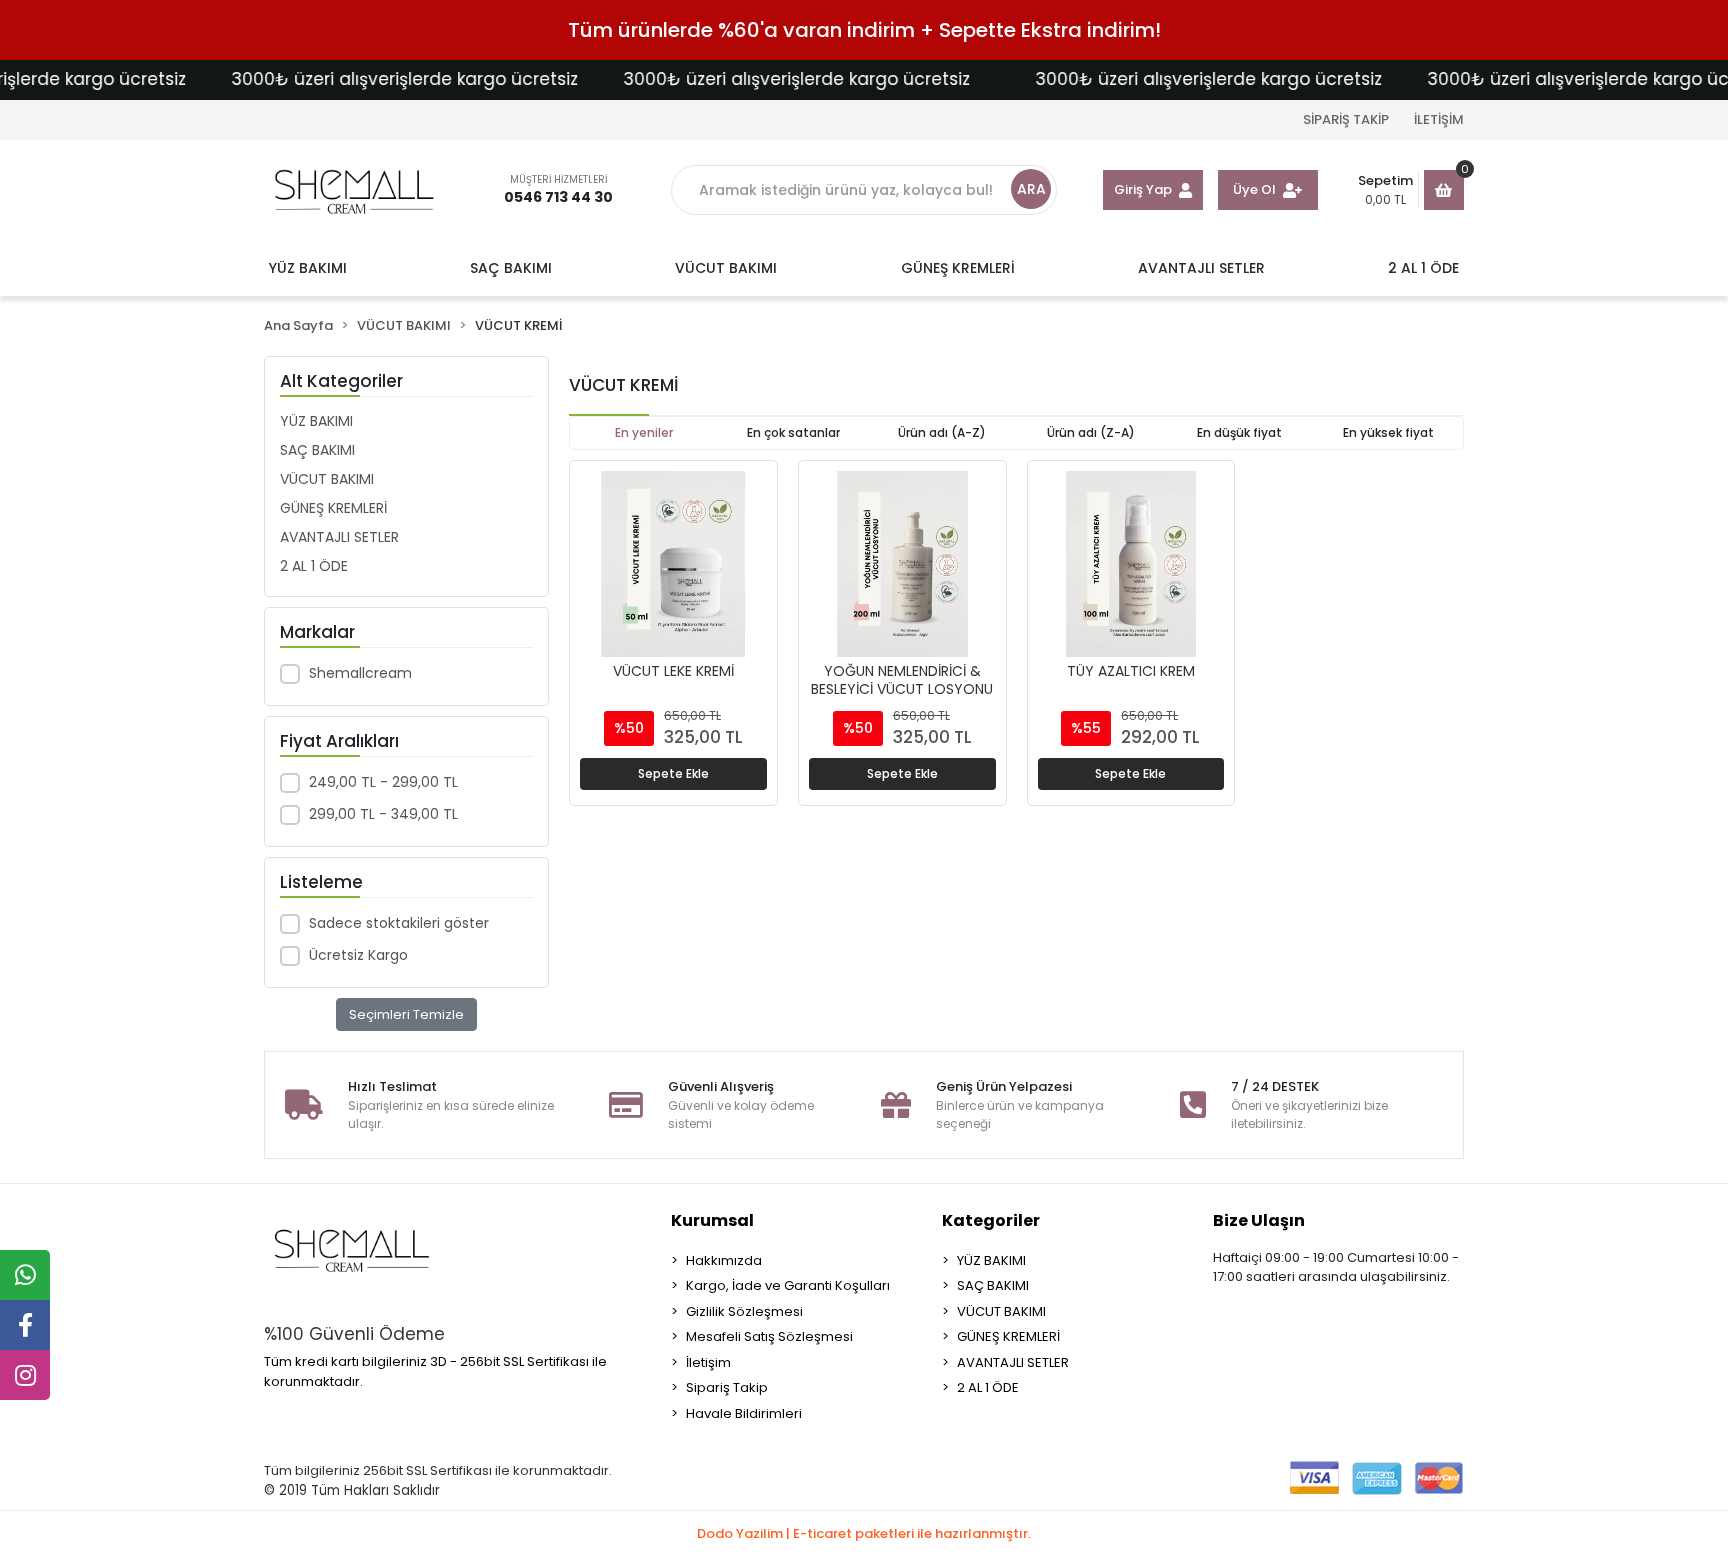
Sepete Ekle (673, 773)
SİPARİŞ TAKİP (1346, 119)
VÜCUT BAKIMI (327, 479)
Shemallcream (360, 673)
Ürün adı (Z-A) (1091, 432)
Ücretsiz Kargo (358, 955)
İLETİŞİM (1439, 119)
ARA (1031, 189)
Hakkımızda (724, 1260)
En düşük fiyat (1239, 432)
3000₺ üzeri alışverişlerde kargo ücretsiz (374, 79)
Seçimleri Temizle (406, 1014)
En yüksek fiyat (1388, 432)
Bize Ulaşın (1259, 1220)
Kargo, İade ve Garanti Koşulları (788, 1285)
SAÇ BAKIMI (317, 450)
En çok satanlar (793, 432)
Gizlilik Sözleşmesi (744, 1311)
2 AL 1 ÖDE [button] (1423, 268)
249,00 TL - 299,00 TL (383, 782)
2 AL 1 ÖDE (314, 566)
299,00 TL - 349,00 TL (383, 814)
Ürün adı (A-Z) (942, 432)
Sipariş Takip (727, 1387)
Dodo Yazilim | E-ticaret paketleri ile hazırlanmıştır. (864, 1533)
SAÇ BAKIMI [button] (511, 268)
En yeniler (644, 432)
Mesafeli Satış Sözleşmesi (769, 1336)
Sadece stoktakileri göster (399, 923)
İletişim (708, 1362)
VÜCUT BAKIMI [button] (726, 268)
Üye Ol (1254, 189)
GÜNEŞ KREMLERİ (333, 508)
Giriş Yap (1143, 189)
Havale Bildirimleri (744, 1413)
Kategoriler (991, 1220)
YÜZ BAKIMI (316, 421)
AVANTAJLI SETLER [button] (1201, 268)
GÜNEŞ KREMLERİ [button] (958, 268)
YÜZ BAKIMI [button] (308, 268)
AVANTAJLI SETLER (339, 537)
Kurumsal (712, 1220)
